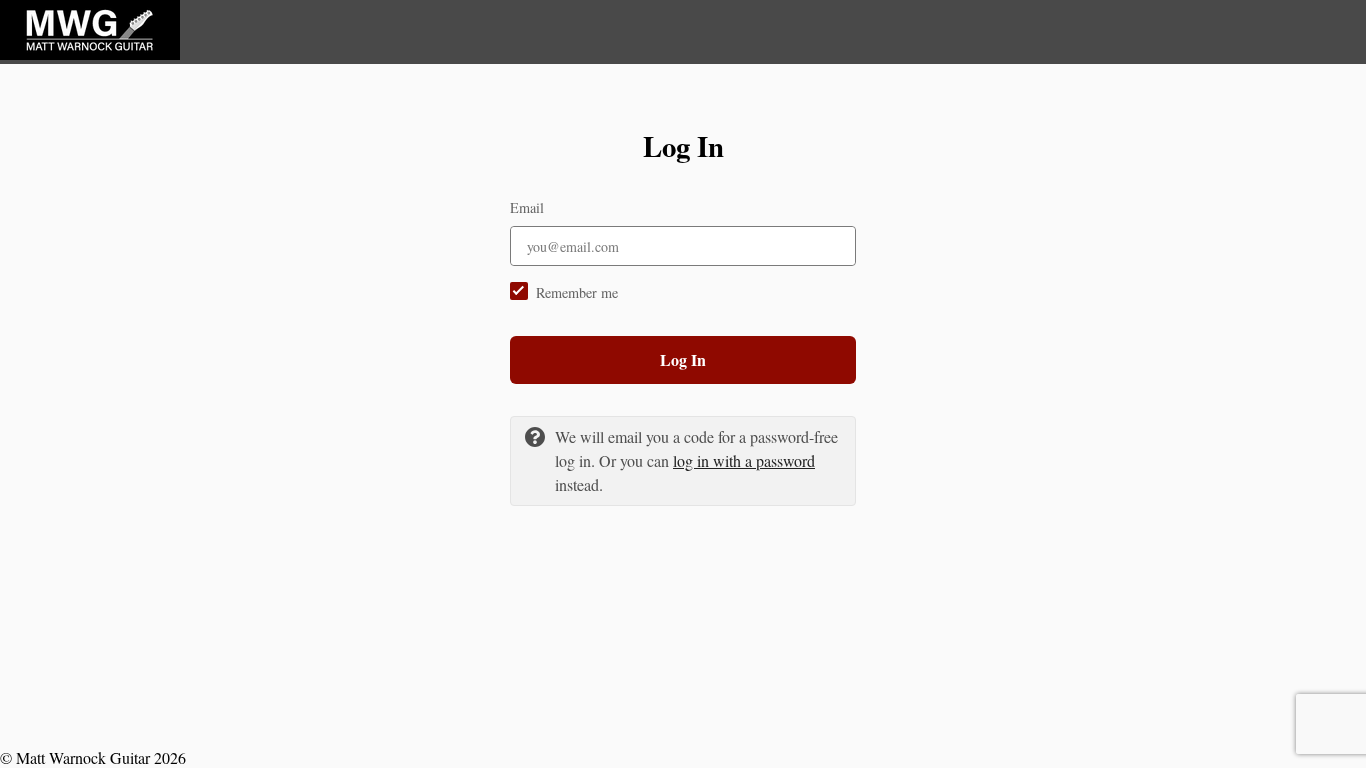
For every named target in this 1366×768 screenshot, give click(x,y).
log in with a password (744, 460)
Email (527, 207)
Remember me (577, 292)
